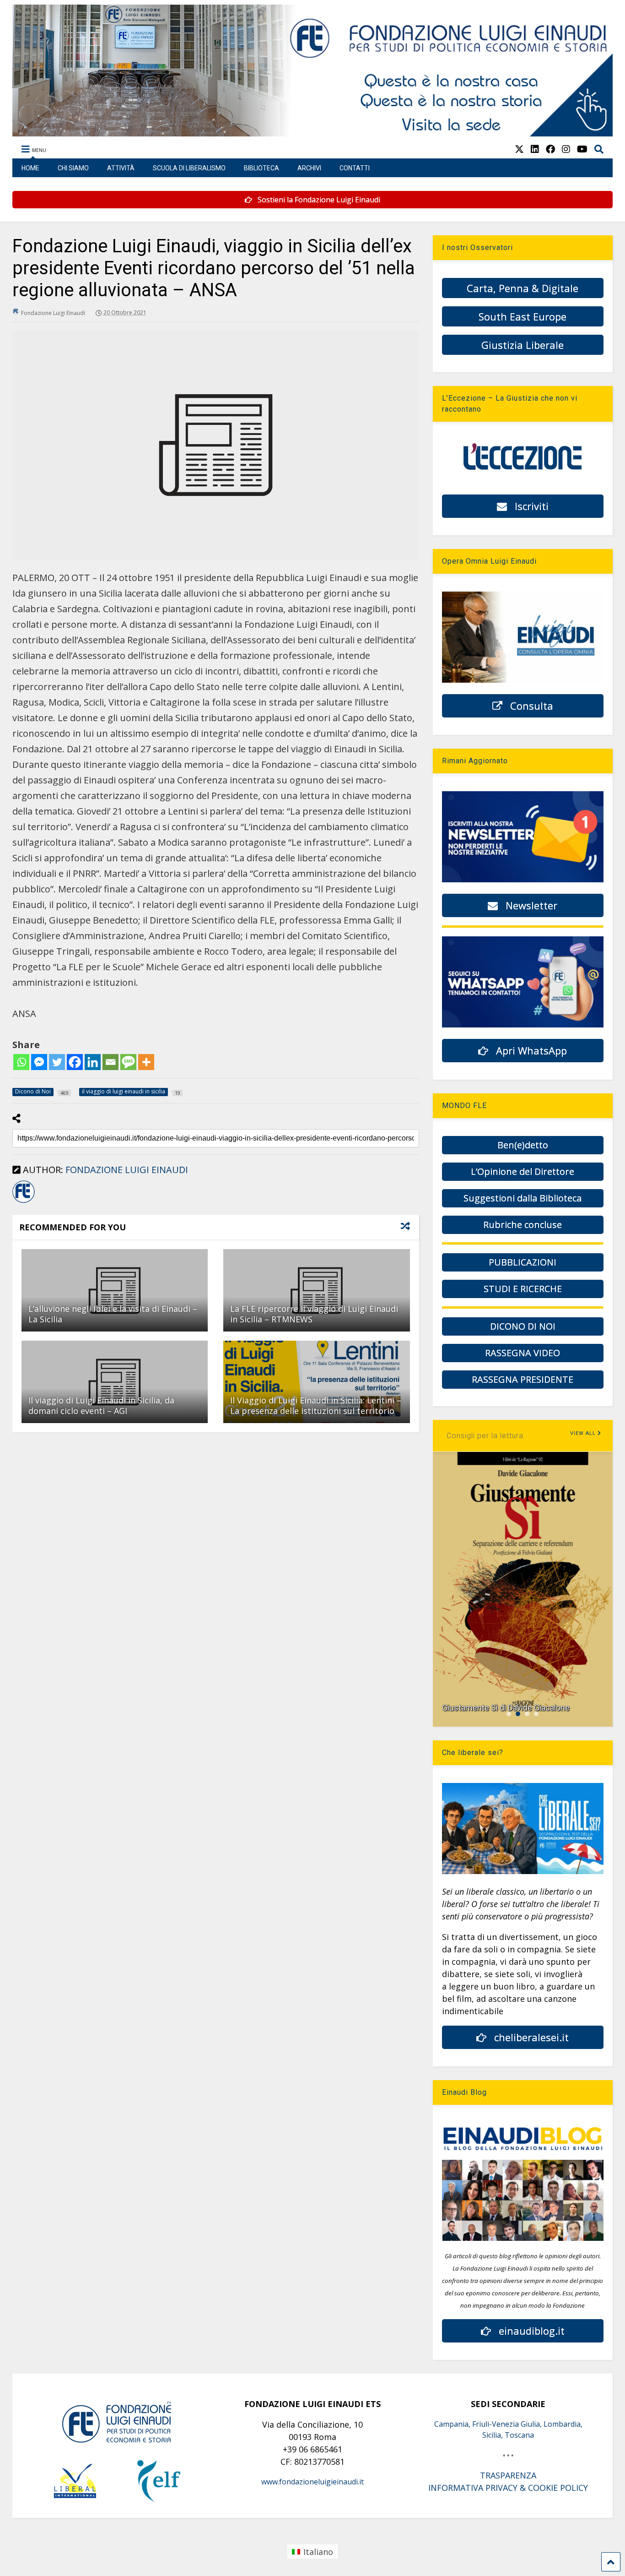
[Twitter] (57, 1062)
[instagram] (566, 149)
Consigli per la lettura (485, 1436)
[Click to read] (115, 1290)
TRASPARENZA (508, 2475)
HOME (30, 168)
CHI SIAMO (73, 168)
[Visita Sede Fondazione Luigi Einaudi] (313, 132)
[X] (519, 149)
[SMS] (128, 1062)
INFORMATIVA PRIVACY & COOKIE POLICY (508, 2488)
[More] (146, 1062)
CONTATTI (355, 168)
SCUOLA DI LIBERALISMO (189, 168)
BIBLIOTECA (261, 168)
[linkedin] (535, 149)
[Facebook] (75, 1062)
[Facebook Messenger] (39, 1062)
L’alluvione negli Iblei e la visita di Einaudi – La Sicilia (113, 1314)
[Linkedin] (93, 1062)
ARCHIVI (309, 168)
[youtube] (582, 149)
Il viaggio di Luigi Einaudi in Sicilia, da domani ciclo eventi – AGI (101, 1405)
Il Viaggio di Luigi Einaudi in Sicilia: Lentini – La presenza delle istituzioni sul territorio (316, 1405)
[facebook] (550, 149)
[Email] (110, 1062)
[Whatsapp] (21, 1062)
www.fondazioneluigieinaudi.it (312, 2482)
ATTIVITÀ (121, 168)
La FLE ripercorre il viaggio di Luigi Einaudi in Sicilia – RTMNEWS (314, 1314)
